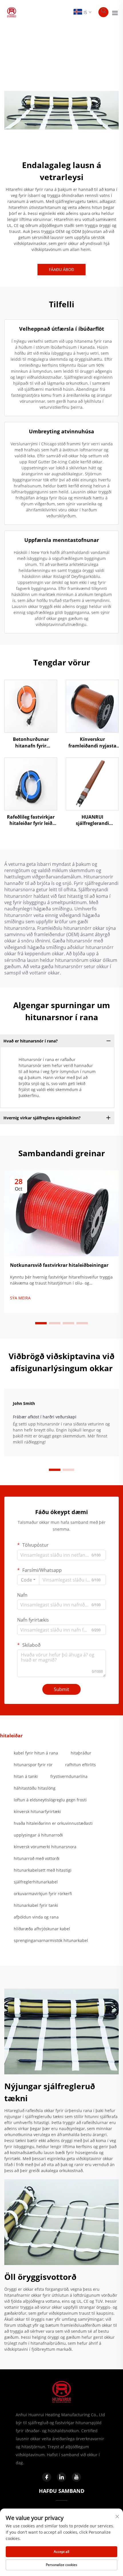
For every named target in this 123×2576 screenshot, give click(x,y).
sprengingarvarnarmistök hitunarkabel (51, 1940)
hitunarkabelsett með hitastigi (43, 1870)
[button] (41, 1323)
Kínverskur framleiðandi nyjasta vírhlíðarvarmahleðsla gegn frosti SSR (92, 742)
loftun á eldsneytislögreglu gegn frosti (50, 1800)
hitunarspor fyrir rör (33, 1765)
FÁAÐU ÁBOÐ (61, 269)
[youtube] (76, 2477)
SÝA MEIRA (20, 1298)
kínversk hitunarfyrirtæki (37, 1812)
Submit (61, 1689)
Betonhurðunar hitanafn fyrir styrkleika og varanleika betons (31, 742)
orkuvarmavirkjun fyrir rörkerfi (43, 1894)
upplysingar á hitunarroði (38, 1835)
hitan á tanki (26, 1776)
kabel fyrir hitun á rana (36, 1753)
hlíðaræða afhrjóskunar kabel (42, 1929)
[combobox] (28, 1580)
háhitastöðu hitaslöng (35, 1788)
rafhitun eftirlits (81, 1765)
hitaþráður (81, 1753)
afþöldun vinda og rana (36, 1917)
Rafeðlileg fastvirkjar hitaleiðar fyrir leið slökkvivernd (31, 820)
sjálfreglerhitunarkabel (36, 1882)
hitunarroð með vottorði (37, 1858)
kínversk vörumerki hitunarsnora (45, 1847)
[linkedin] (61, 2477)
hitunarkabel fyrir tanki (36, 1905)
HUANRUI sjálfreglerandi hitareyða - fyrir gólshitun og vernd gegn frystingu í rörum (92, 820)
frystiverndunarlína (69, 1776)
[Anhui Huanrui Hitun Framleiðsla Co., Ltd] (12, 12)
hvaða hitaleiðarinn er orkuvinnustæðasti (53, 1823)
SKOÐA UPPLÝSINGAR (31, 706)
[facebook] (47, 2477)
